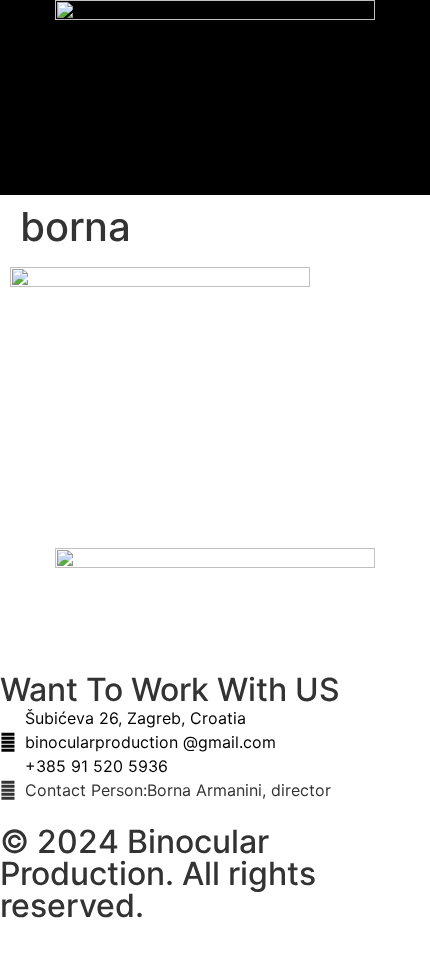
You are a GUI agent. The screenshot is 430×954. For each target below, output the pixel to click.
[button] (215, 138)
